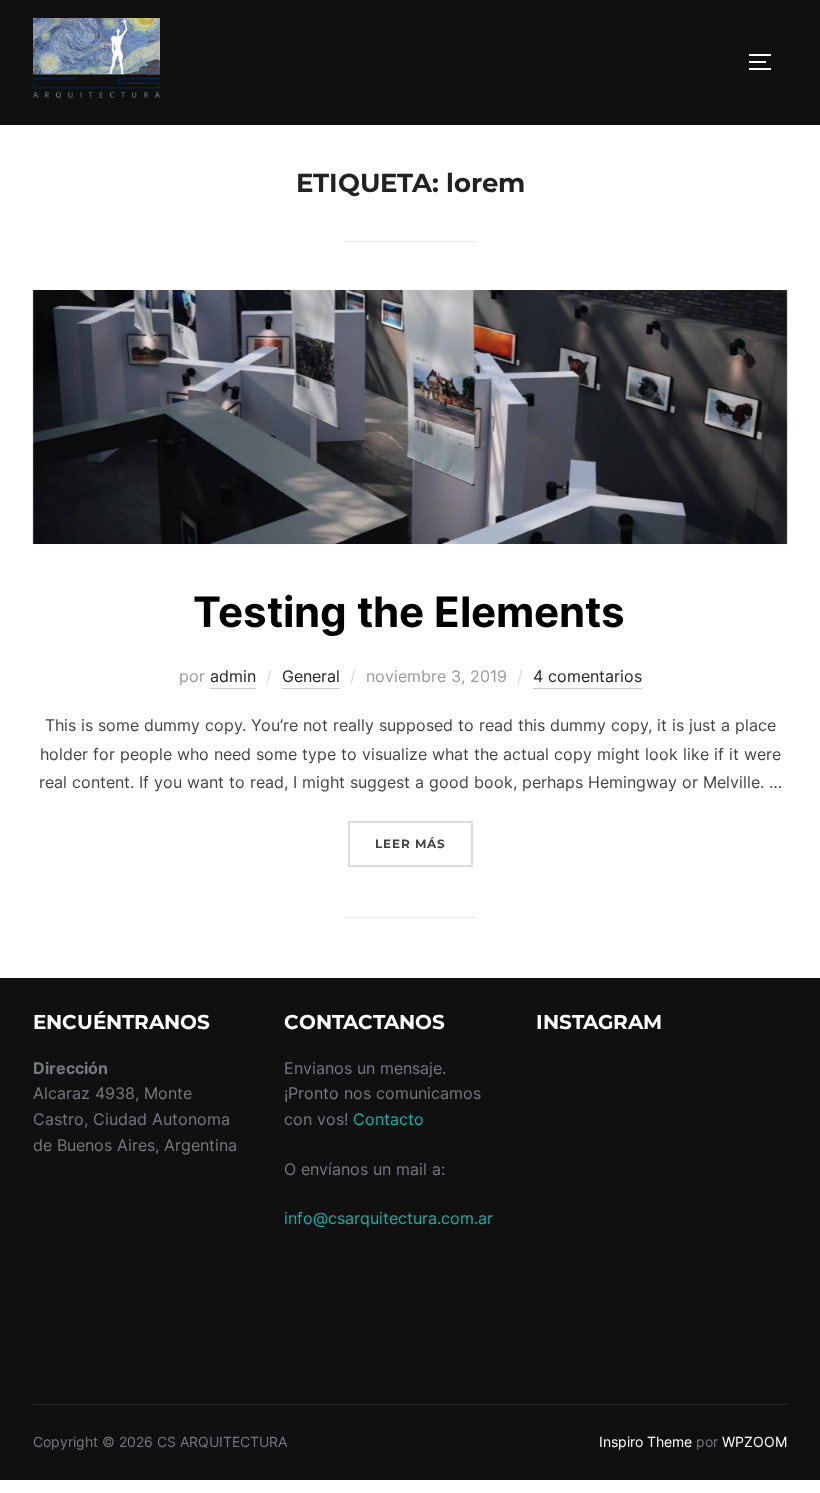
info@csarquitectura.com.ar (388, 1218)
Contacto (388, 1119)
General (311, 676)
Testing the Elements (409, 611)
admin (233, 676)
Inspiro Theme (645, 1441)
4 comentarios (587, 676)
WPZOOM (754, 1441)
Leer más (424, 843)
